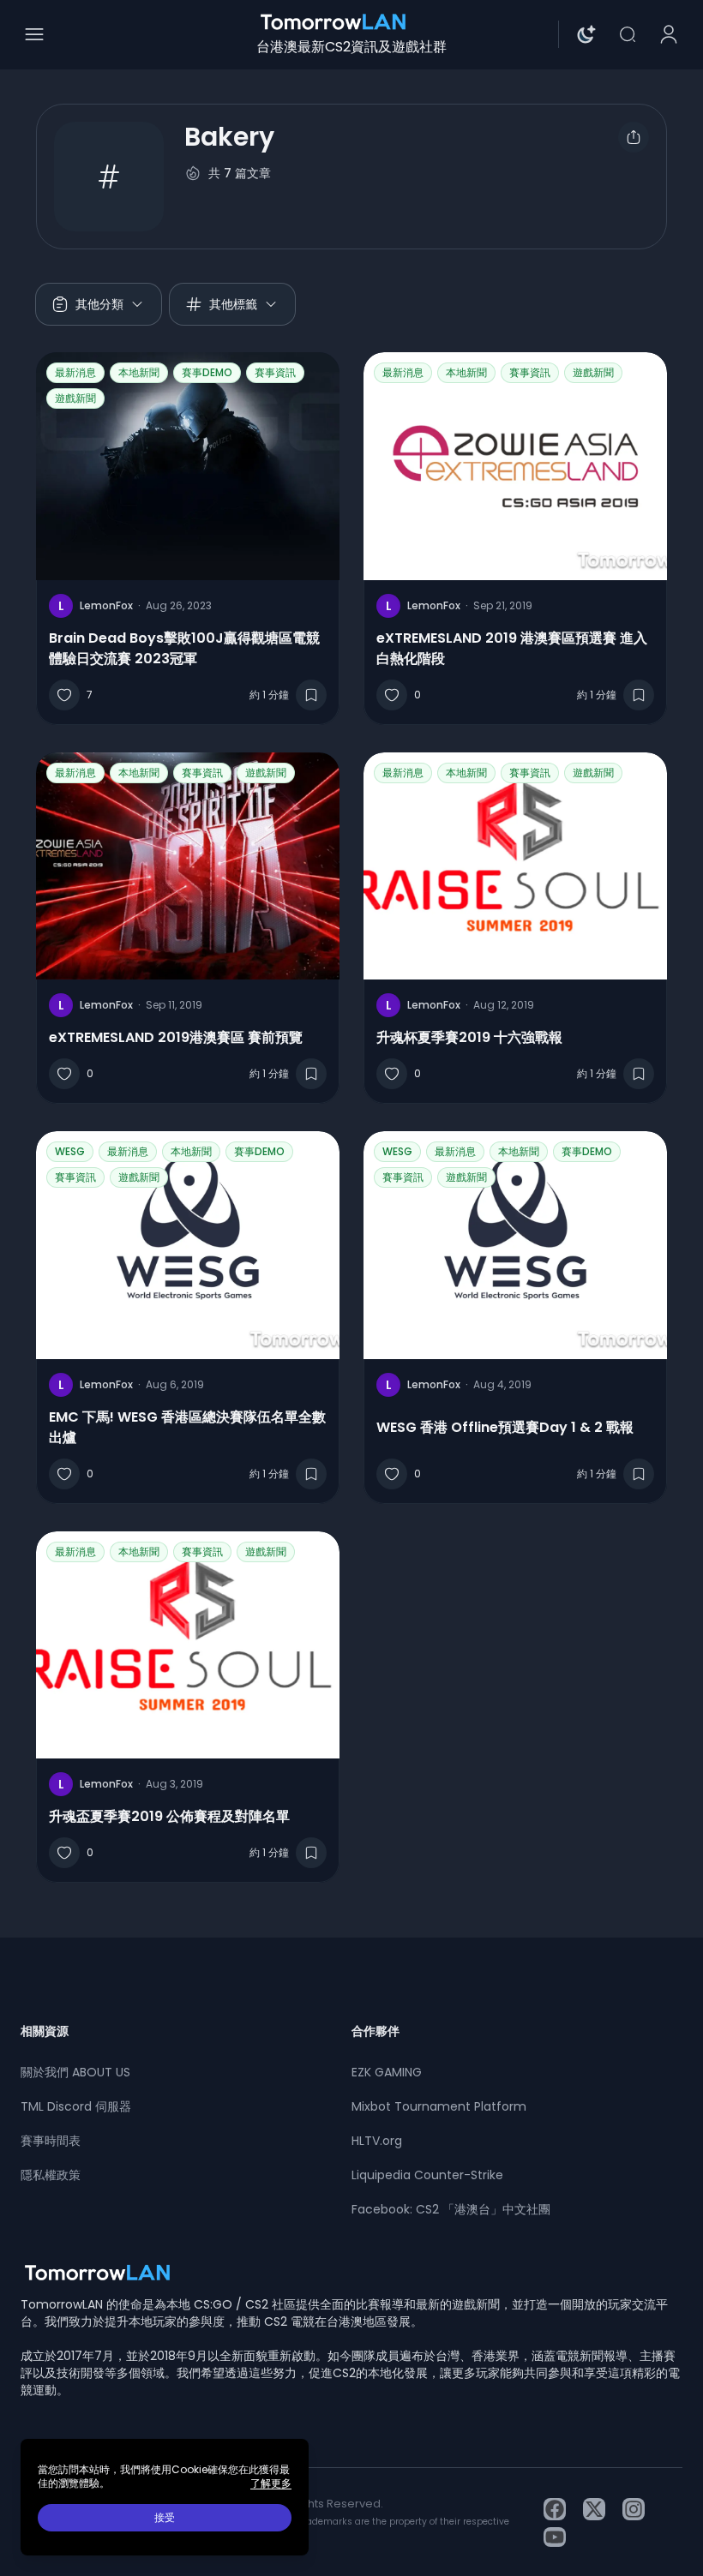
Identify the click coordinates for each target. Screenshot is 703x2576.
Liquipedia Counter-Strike (427, 2175)
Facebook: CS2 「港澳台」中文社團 (451, 2209)
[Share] (634, 137)
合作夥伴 (376, 2031)
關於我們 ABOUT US (75, 2072)
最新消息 (75, 372)
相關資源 (45, 2031)
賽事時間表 (51, 2141)
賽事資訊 (275, 372)
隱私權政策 (51, 2175)
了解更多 (271, 2483)
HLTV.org (377, 2141)
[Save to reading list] (311, 695)
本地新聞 (139, 372)
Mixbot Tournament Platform (439, 2106)
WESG (70, 1151)
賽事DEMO (207, 372)
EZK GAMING (387, 2072)
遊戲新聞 (75, 398)
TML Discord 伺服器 (76, 2106)
